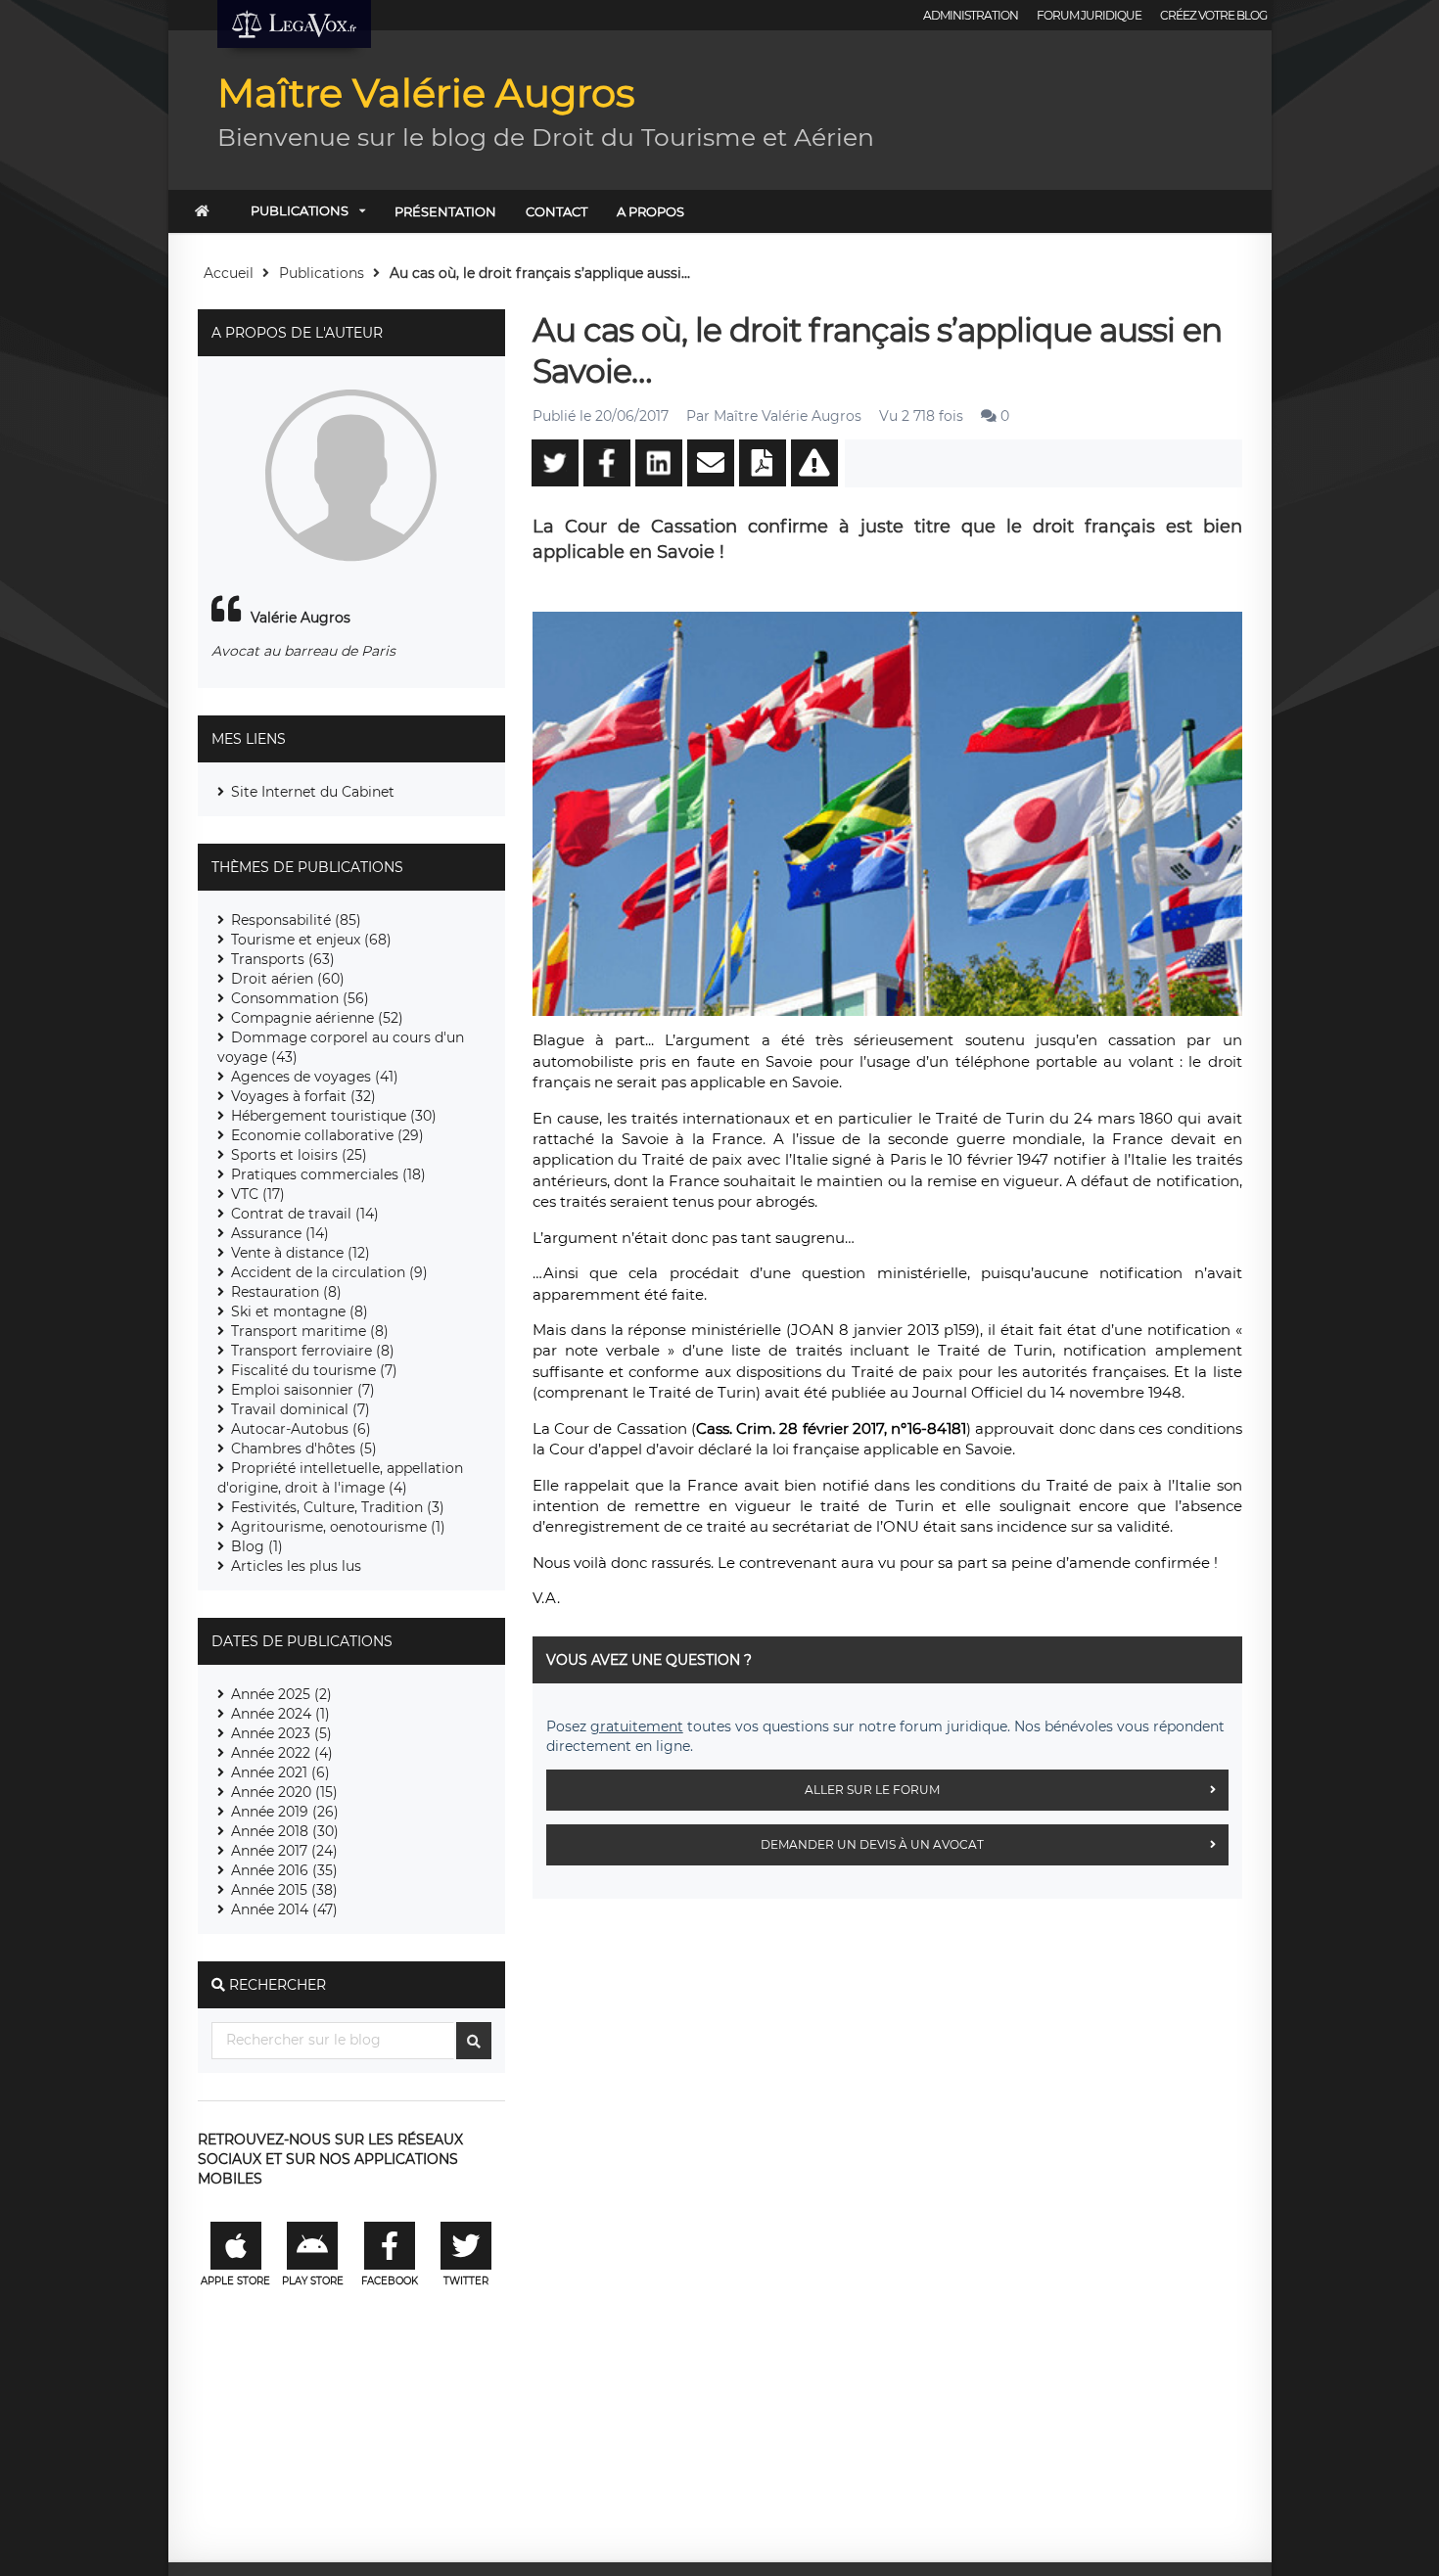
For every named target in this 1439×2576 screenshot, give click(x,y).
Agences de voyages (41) (315, 1077)
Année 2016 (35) (284, 1870)
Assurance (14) (280, 1233)
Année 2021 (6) (280, 1772)
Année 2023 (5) (281, 1733)
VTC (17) (258, 1194)
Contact (557, 211)
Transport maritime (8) (310, 1331)
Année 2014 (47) (284, 1909)
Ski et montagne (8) (300, 1311)
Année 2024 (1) (280, 1714)
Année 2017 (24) (284, 1851)
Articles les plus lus (296, 1566)
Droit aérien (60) (288, 979)
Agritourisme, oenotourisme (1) (338, 1527)
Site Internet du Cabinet (313, 792)
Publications (300, 210)
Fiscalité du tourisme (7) (314, 1370)
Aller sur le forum (872, 1790)
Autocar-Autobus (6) (301, 1429)
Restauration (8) (286, 1292)
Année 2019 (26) (285, 1812)
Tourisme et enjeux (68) (311, 940)
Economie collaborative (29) (327, 1135)
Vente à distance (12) (301, 1253)
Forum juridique (1089, 15)
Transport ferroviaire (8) (313, 1351)
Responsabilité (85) (296, 920)
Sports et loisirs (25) (299, 1155)
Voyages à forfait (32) (303, 1096)
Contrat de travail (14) (305, 1214)
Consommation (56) (300, 998)
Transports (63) (283, 959)
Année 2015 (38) (284, 1890)
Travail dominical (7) (301, 1409)
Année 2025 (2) (281, 1694)
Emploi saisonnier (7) (303, 1390)
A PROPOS (650, 211)
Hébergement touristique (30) (334, 1116)
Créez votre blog (1213, 15)
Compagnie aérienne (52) (317, 1018)
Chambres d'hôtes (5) (304, 1449)
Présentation (445, 211)
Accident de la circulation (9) (329, 1272)
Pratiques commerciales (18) (328, 1174)
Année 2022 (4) (282, 1753)
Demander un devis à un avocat (872, 1844)
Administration (971, 15)
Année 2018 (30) (285, 1831)
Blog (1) (257, 1546)
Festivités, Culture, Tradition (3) (338, 1507)
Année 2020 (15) (284, 1792)
